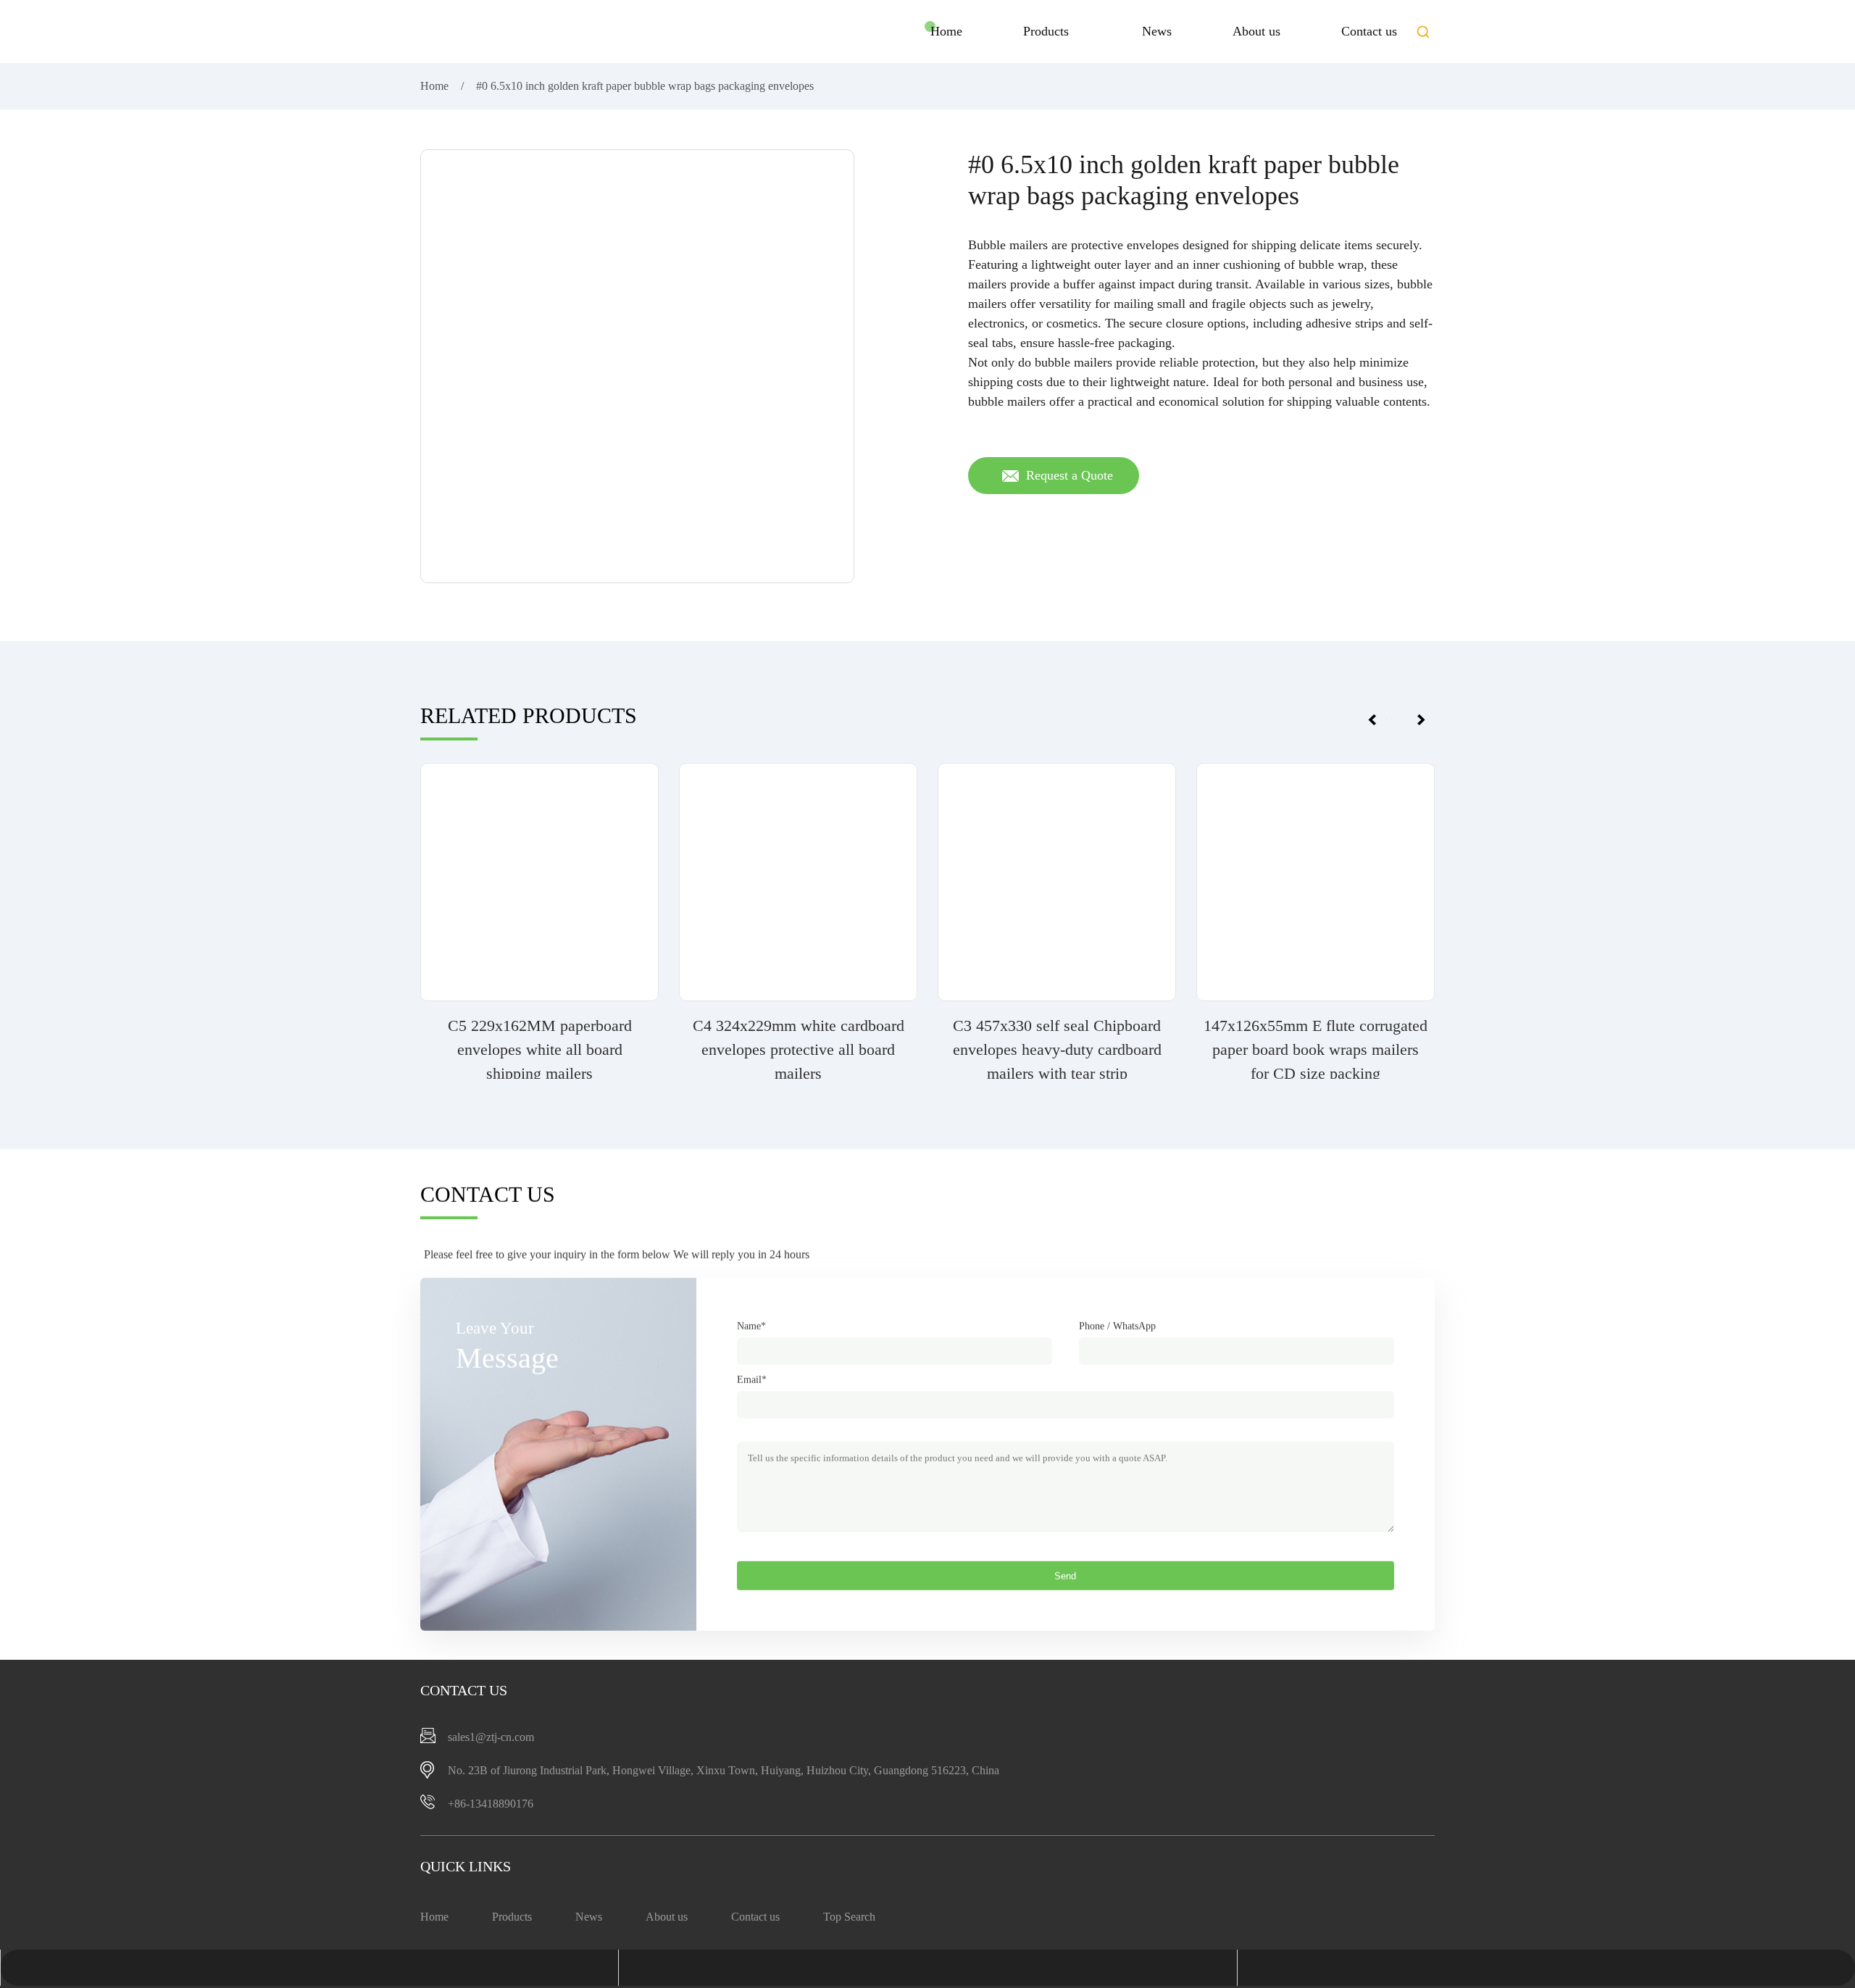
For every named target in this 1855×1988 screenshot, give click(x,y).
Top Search (849, 1917)
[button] (1423, 32)
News (1157, 31)
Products (1046, 31)
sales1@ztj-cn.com (491, 1737)
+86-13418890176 (491, 1804)
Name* (751, 1326)
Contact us (1369, 31)
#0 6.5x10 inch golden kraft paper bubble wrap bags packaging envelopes (645, 86)
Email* (752, 1380)
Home (946, 31)
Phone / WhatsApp (1117, 1326)
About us (1256, 31)
